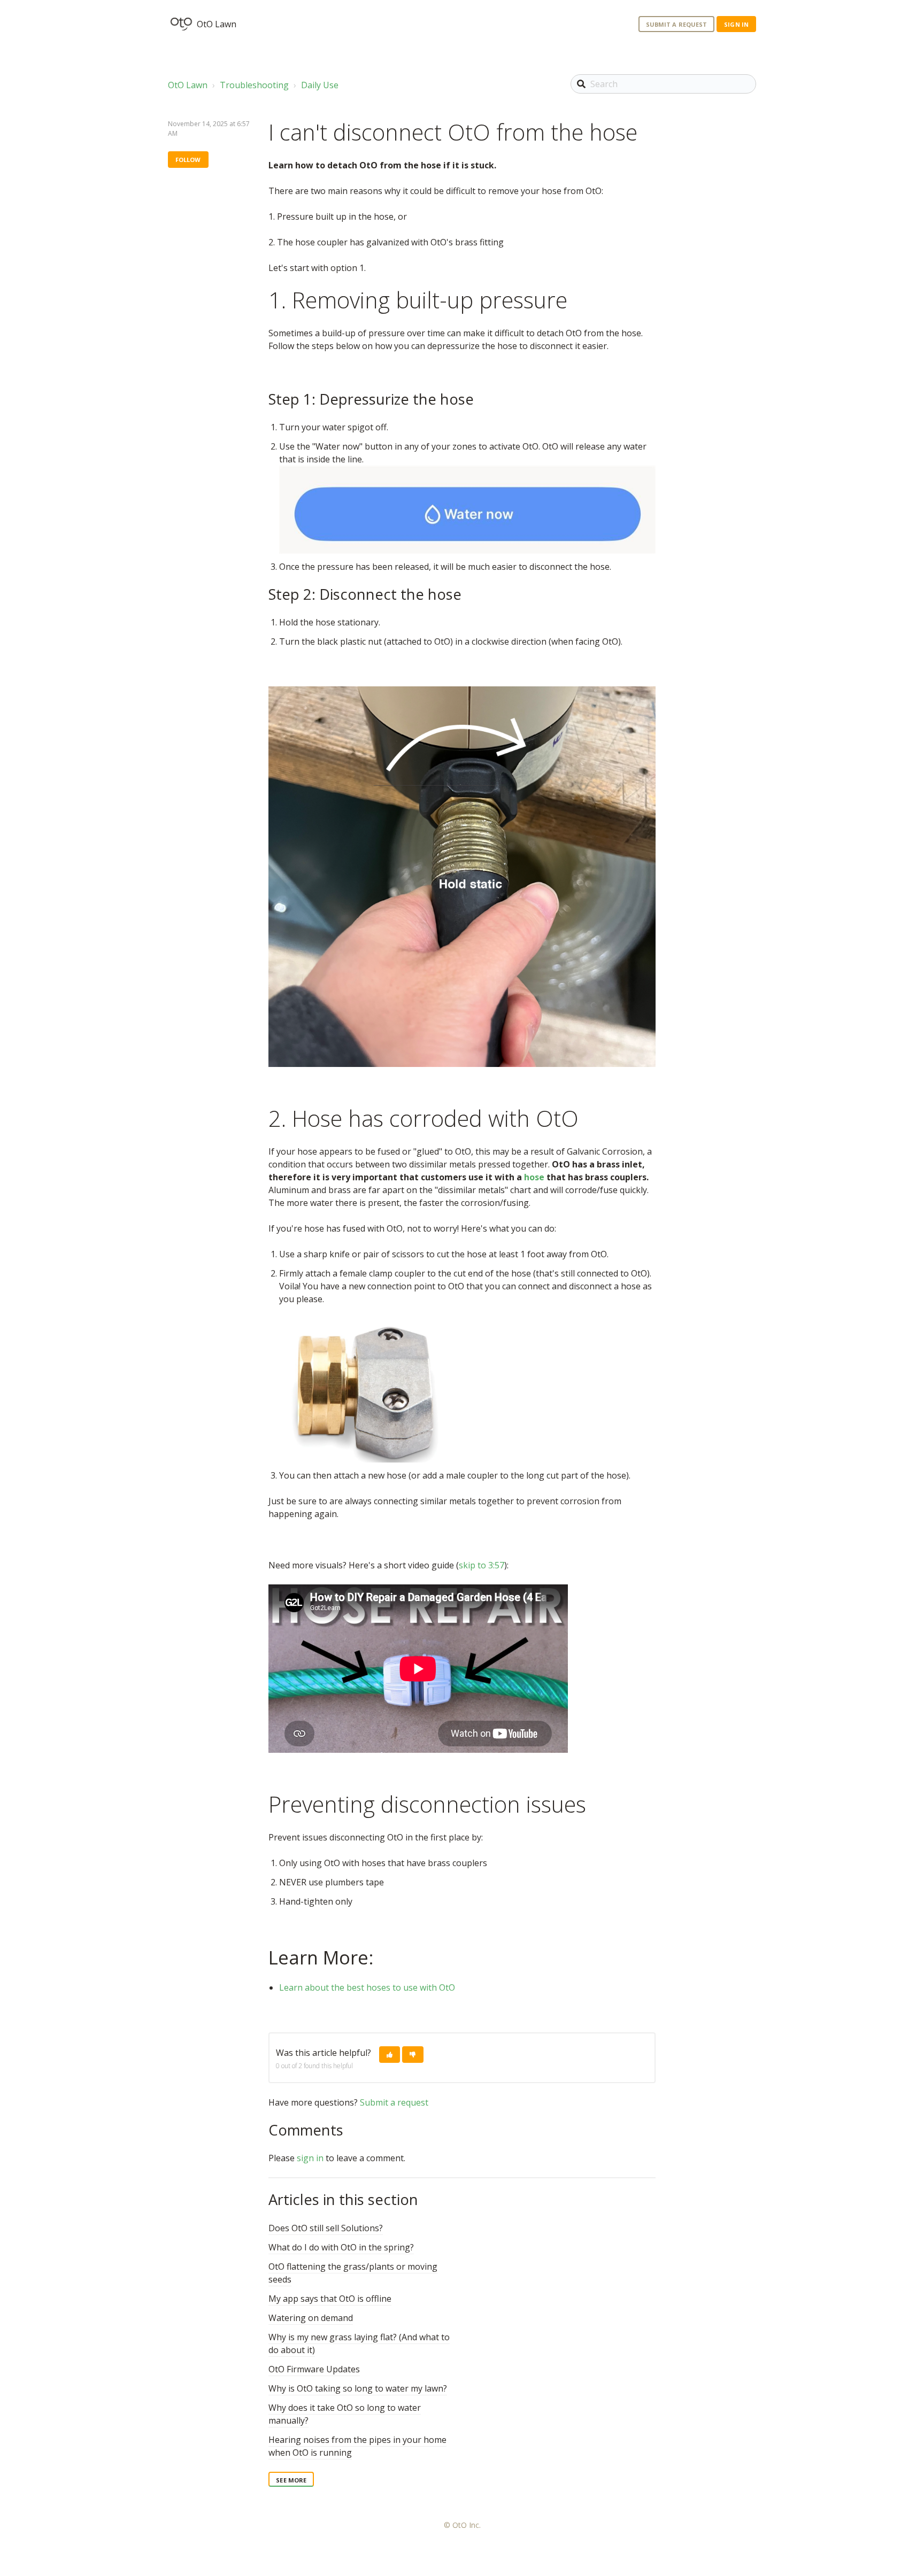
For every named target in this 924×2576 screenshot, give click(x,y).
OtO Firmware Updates (314, 2369)
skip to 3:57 (482, 1565)
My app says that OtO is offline (330, 2299)
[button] (390, 2055)
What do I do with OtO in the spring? (341, 2247)
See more (291, 2480)
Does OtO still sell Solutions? (326, 2228)
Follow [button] (188, 160)
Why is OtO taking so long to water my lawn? (358, 2388)
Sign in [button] (736, 24)
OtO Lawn (188, 85)
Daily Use (320, 85)
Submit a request (677, 24)
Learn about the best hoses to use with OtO (367, 1987)
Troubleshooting (254, 85)
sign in (310, 2158)
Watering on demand (311, 2318)
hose (534, 1177)
